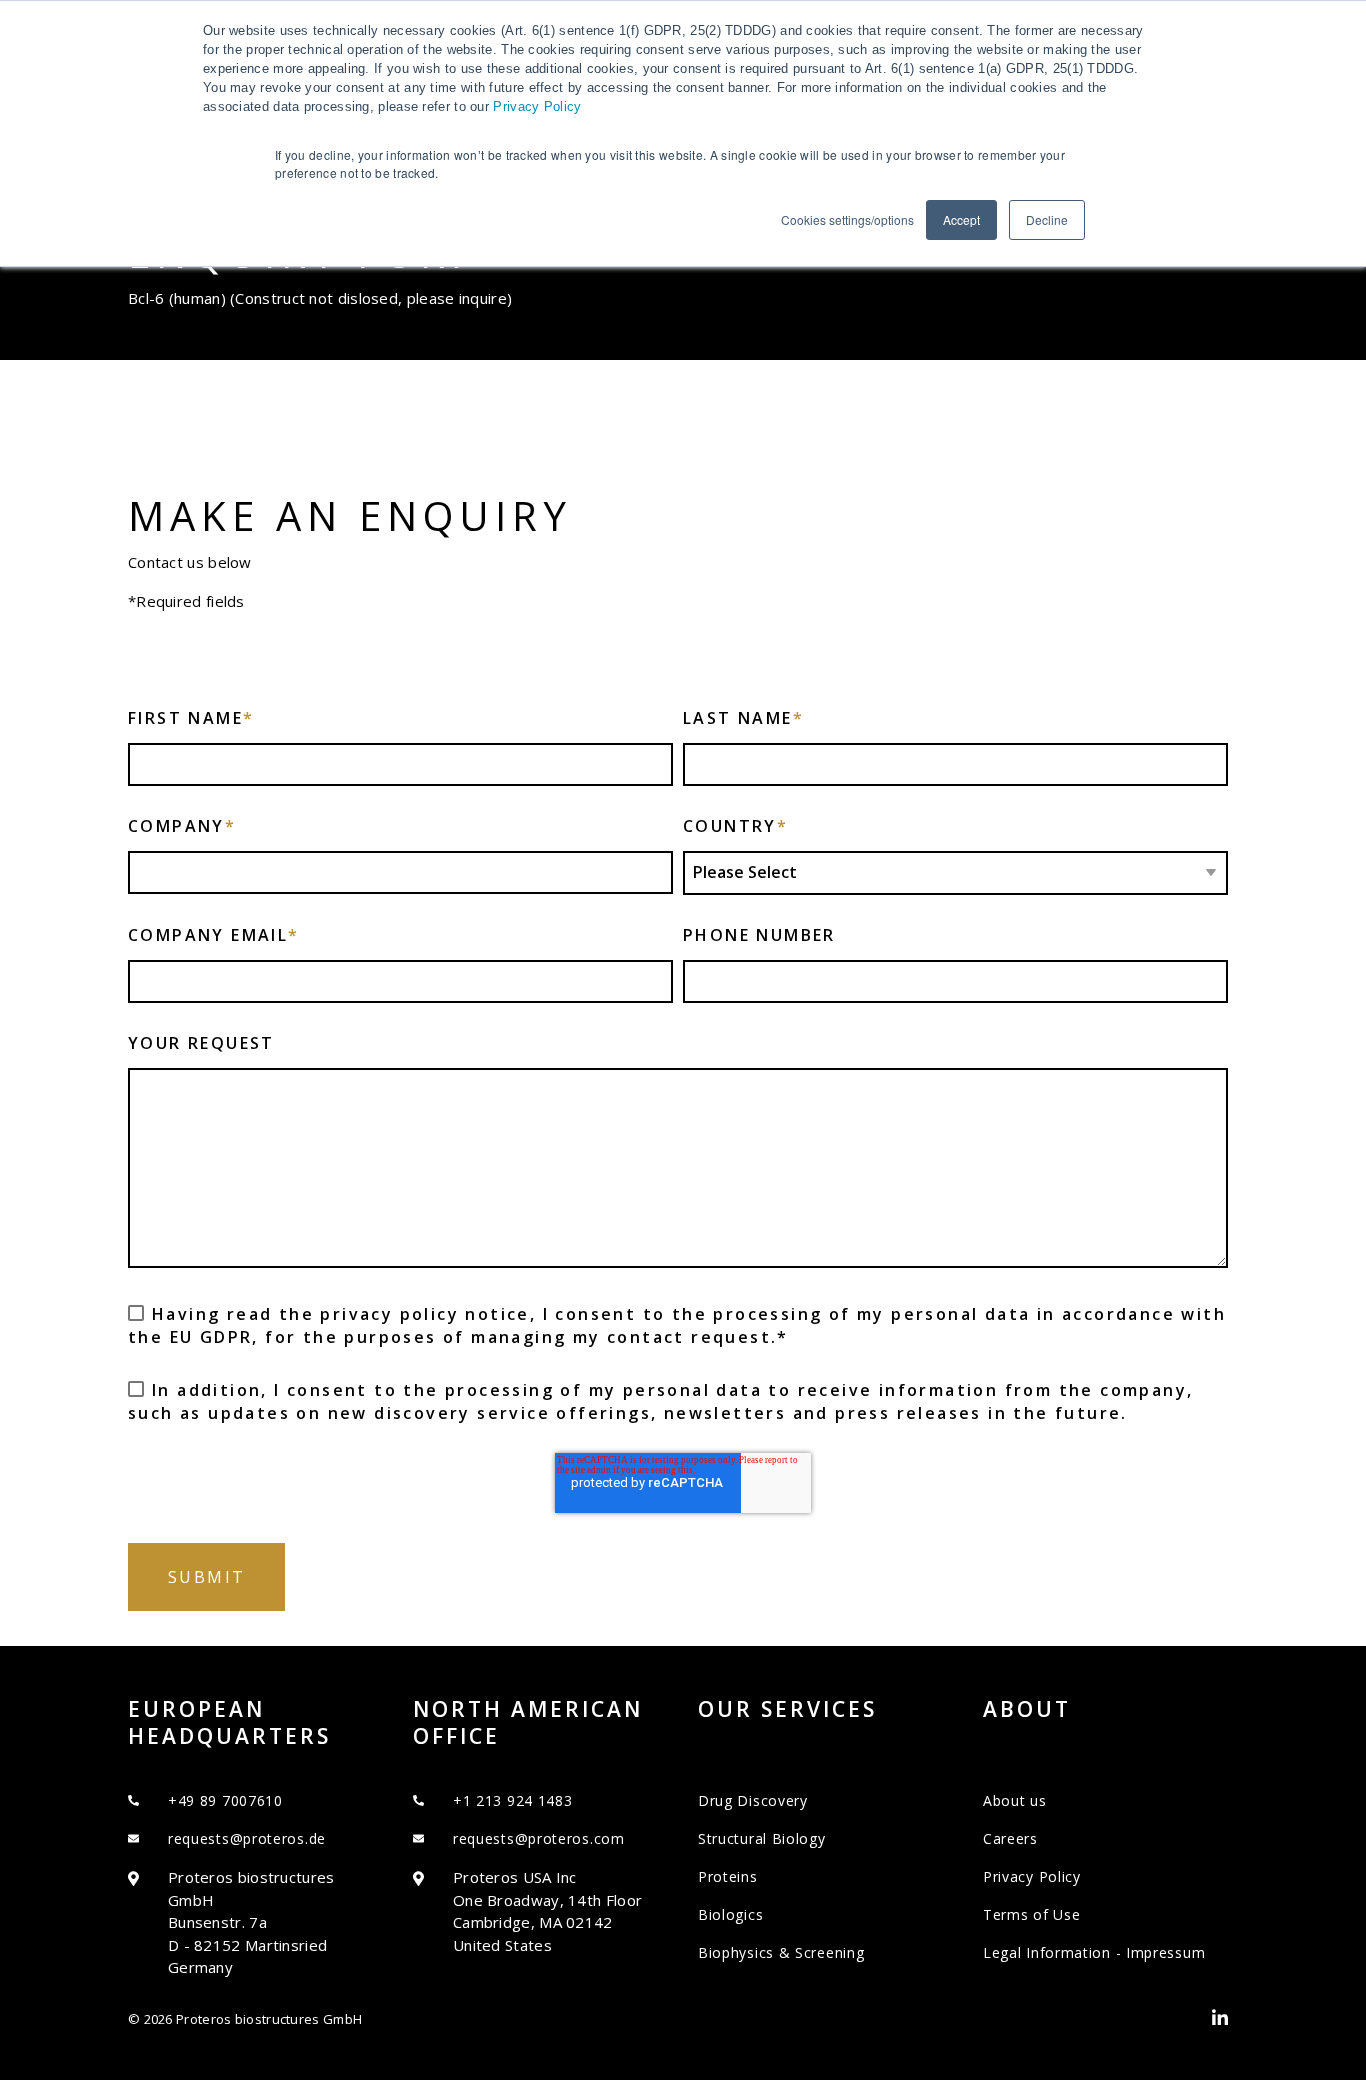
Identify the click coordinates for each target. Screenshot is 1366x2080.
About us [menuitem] (1015, 1800)
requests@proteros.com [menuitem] (539, 1838)
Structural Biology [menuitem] (762, 1838)
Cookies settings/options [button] (847, 219)
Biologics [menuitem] (730, 1914)
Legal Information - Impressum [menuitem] (1094, 1952)
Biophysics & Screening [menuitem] (781, 1952)
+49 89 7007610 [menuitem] (225, 1800)
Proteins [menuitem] (728, 1876)
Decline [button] (1047, 219)
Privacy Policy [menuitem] (1032, 1876)
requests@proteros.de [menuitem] (247, 1838)
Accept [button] (961, 219)
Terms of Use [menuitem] (1031, 1914)
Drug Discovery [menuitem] (753, 1800)
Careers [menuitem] (1010, 1838)
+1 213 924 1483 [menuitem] (513, 1800)
